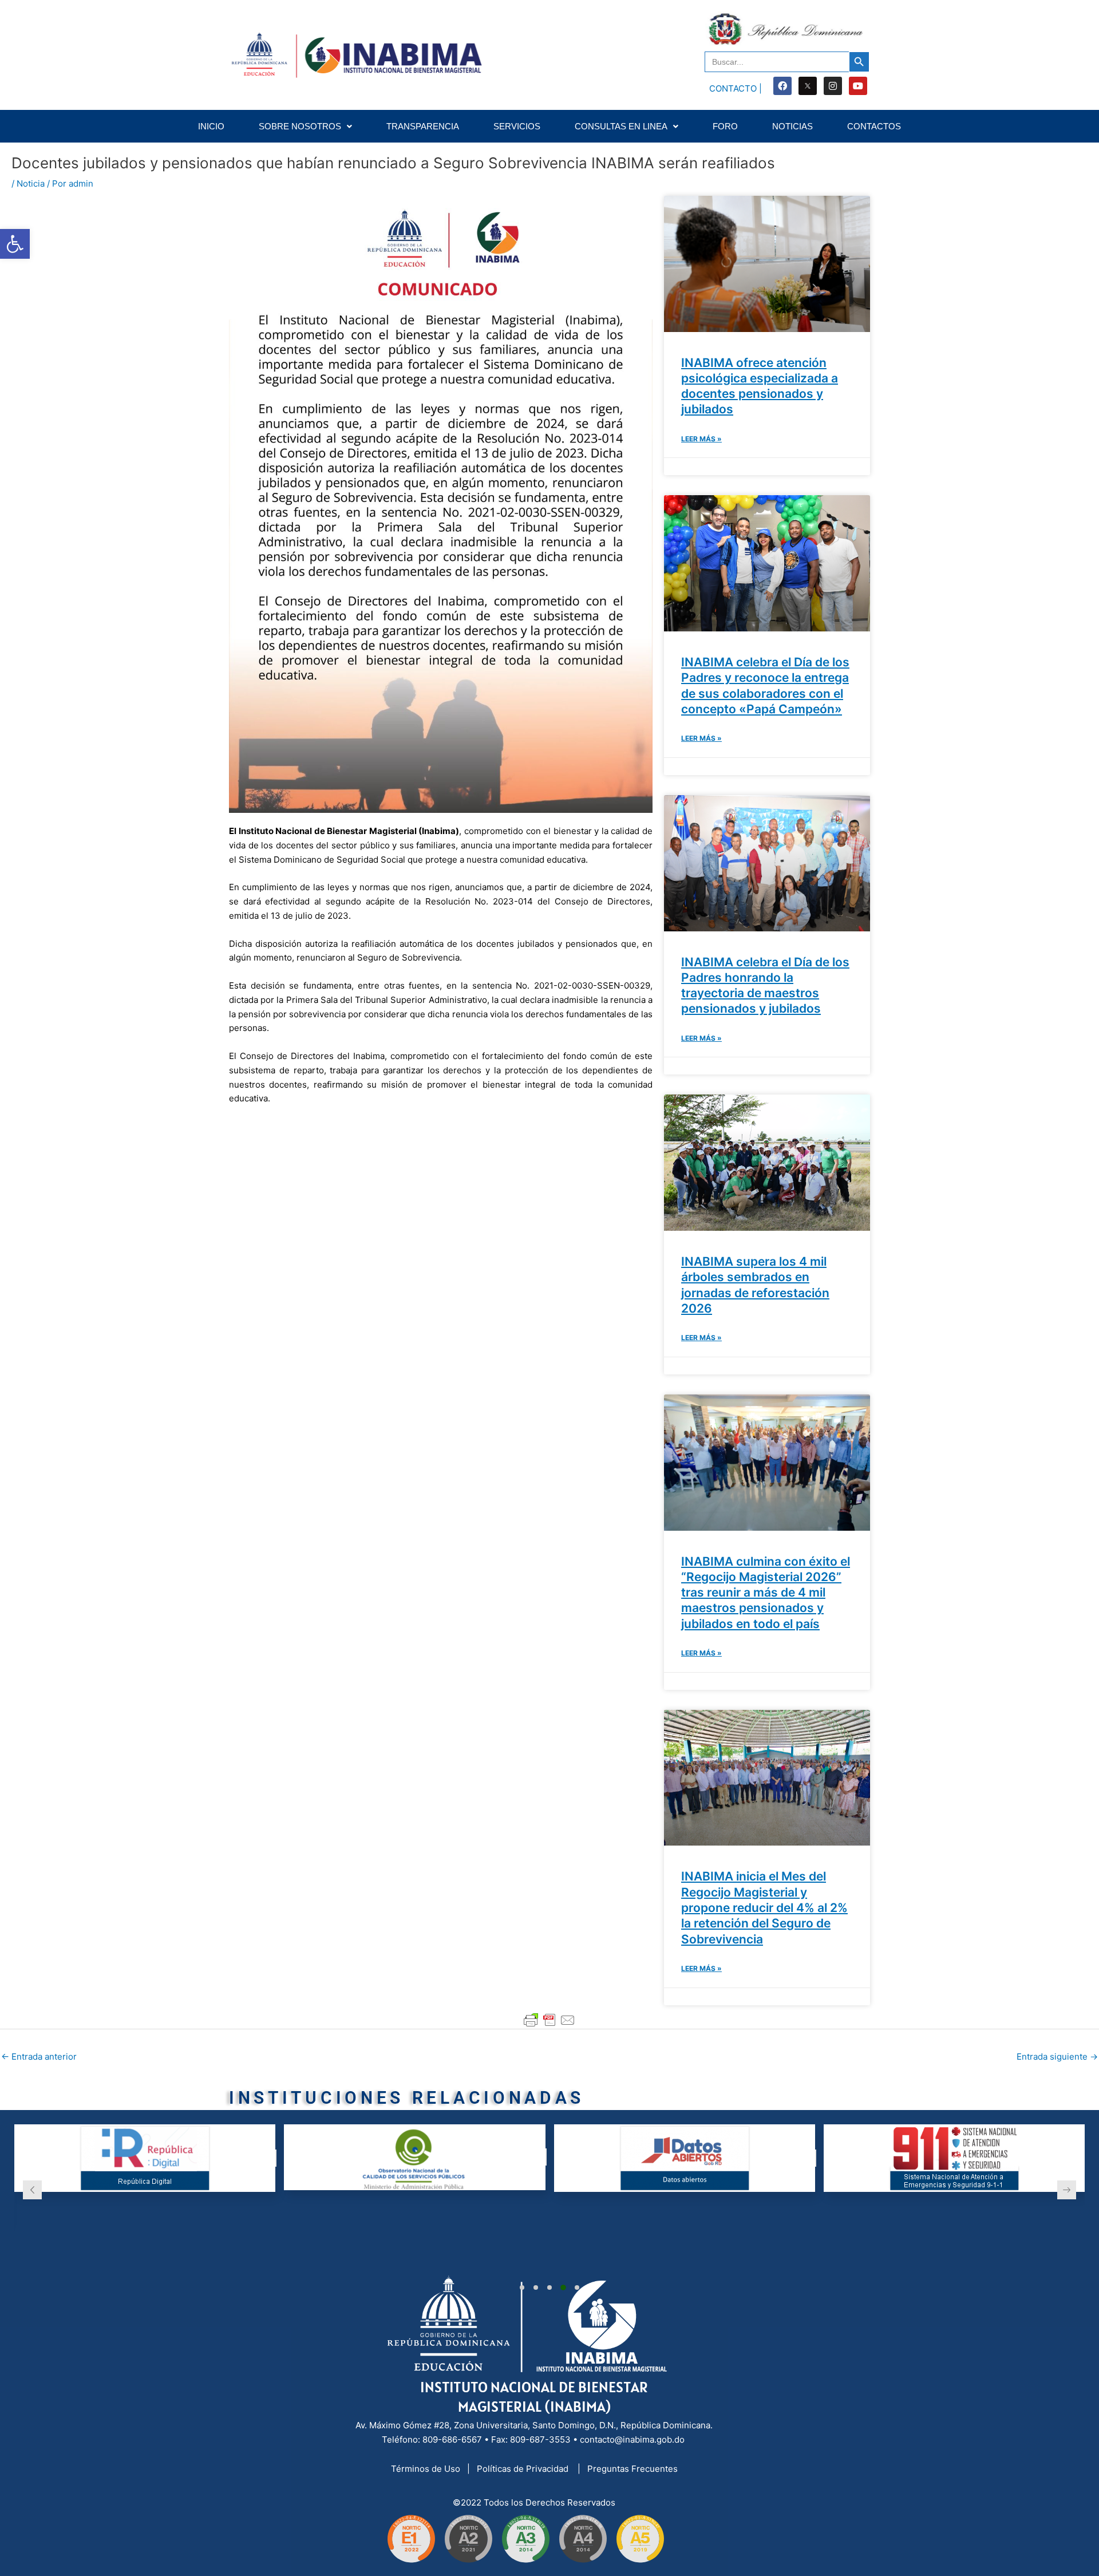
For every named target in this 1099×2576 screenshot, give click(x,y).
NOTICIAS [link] (792, 126)
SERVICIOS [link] (517, 126)
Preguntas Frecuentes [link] (632, 2469)
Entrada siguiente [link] (1057, 2057)
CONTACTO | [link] (736, 88)
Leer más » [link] (701, 439)
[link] (15, 244)
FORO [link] (725, 126)
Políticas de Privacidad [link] (524, 2469)
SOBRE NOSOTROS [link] (300, 126)
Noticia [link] (31, 183)
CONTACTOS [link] (874, 126)
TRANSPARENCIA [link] (423, 126)
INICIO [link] (211, 126)
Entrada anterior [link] (39, 2057)
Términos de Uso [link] (427, 2469)
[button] (522, 2287)
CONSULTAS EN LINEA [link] (621, 126)
